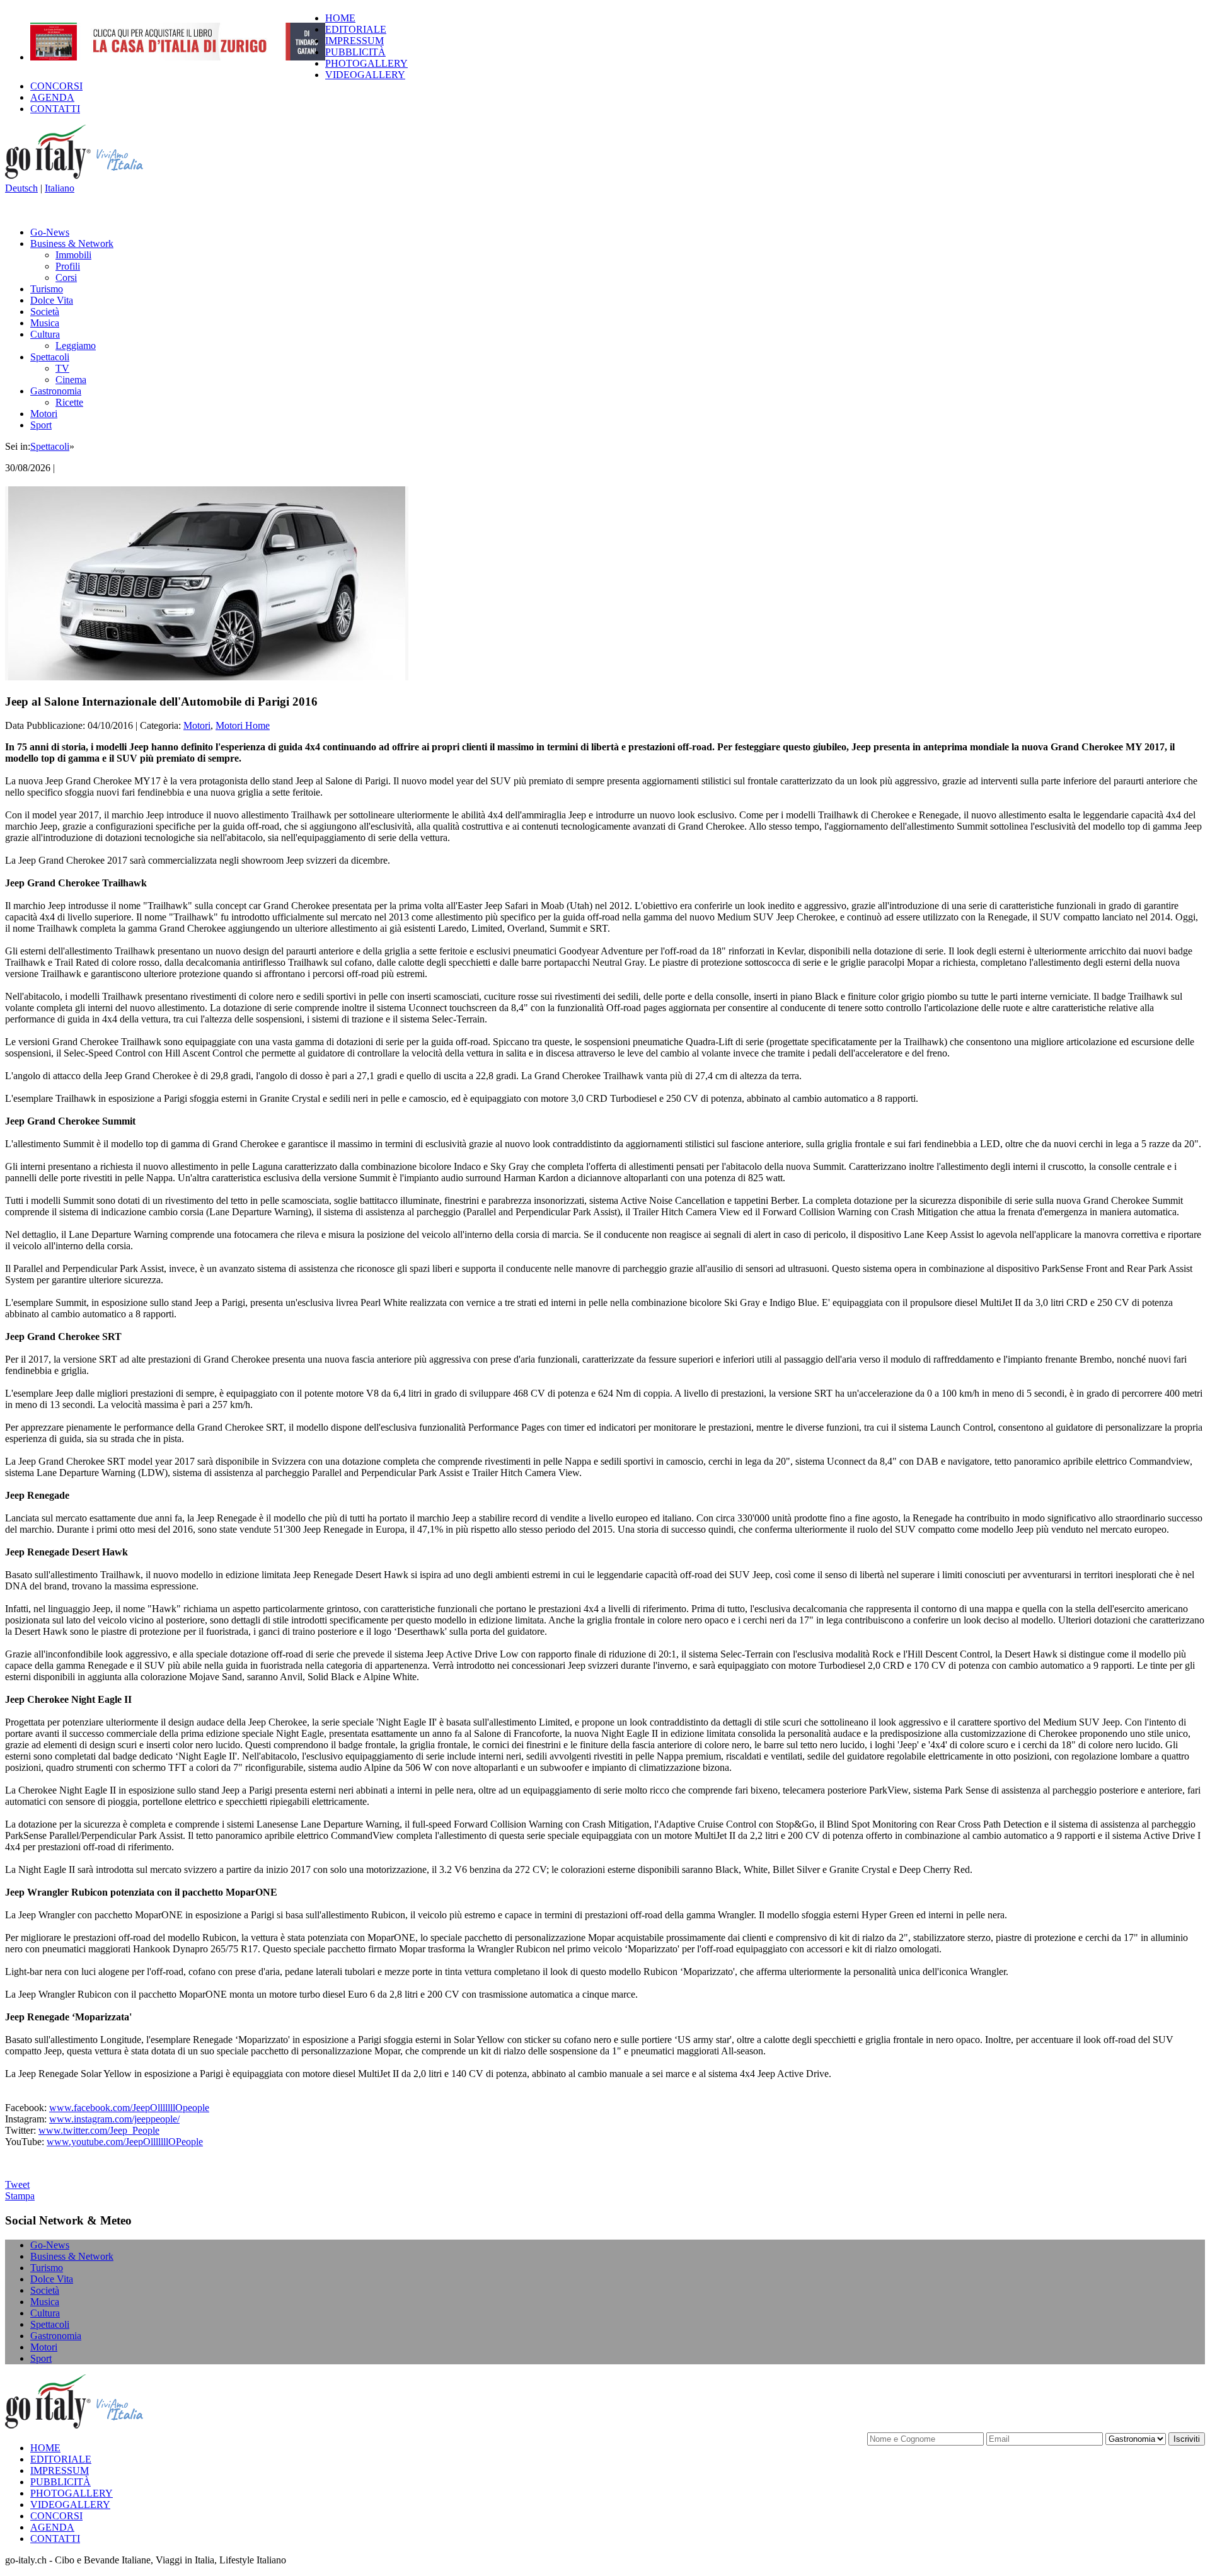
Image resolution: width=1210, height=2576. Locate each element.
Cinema (71, 380)
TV (62, 368)
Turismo (47, 289)
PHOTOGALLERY (366, 63)
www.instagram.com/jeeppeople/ (114, 2119)
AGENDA (52, 97)
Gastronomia (56, 391)
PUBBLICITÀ (355, 52)
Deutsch (21, 188)
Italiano (60, 188)
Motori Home (243, 725)
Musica (45, 323)
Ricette (69, 402)
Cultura (45, 334)
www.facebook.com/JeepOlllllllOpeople (129, 2108)
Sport (41, 425)
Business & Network (72, 243)
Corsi (66, 278)
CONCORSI (56, 86)
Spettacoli (50, 357)
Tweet (17, 2184)
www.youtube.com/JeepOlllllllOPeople (125, 2142)
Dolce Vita (52, 300)
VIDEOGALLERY (365, 75)
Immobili (73, 255)
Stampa (20, 2196)
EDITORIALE (356, 29)
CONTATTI (55, 109)
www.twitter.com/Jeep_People (99, 2130)
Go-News (50, 232)
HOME (340, 18)
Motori (44, 414)
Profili (68, 266)
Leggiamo (76, 346)
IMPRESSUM (354, 41)
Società (45, 312)
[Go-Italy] (84, 177)
